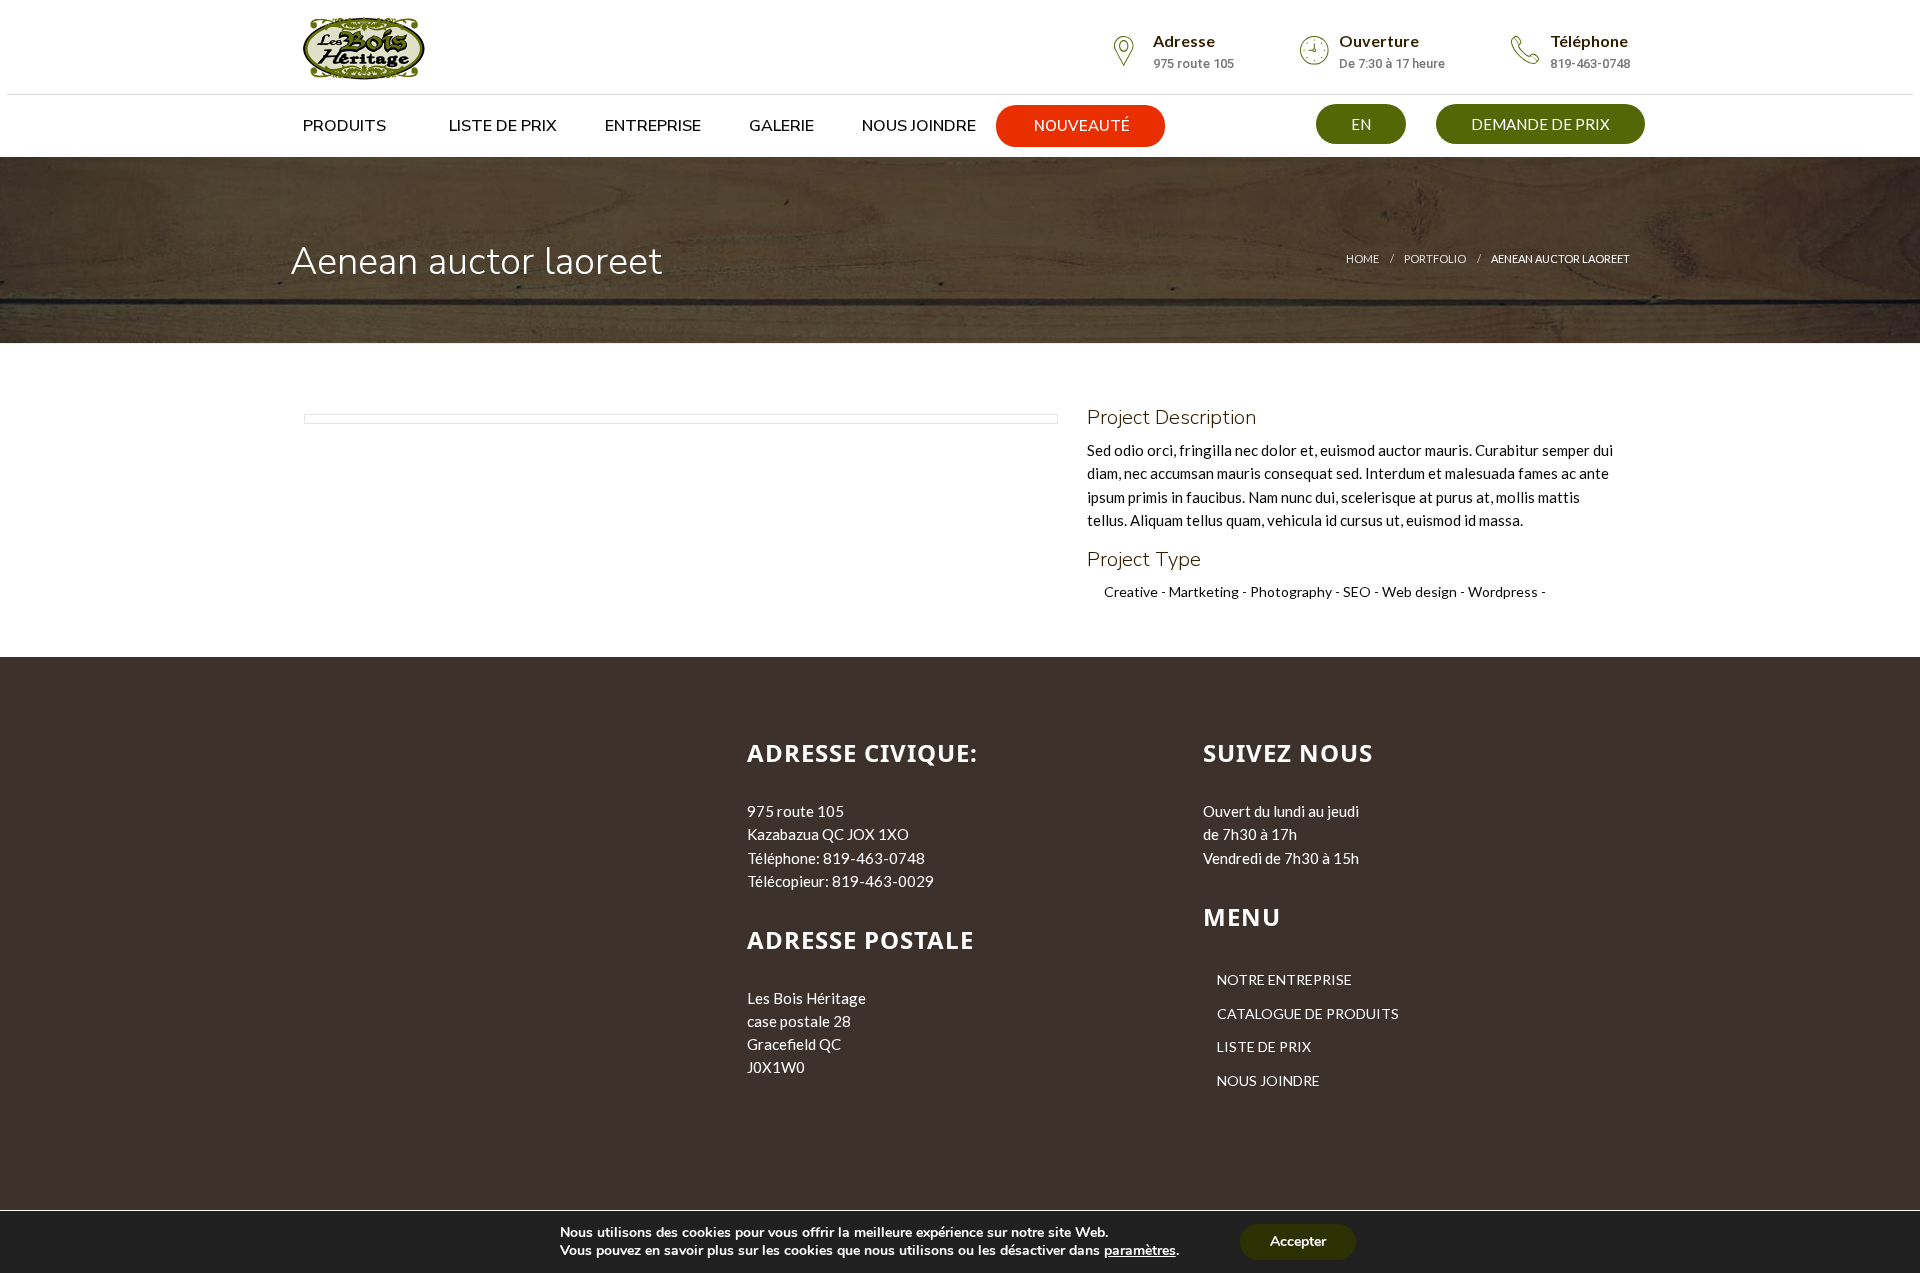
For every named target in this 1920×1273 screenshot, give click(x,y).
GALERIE (779, 126)
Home (1362, 258)
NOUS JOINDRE (917, 126)
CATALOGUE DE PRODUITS (1308, 1013)
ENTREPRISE (651, 126)
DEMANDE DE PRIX (1540, 124)
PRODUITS (342, 126)
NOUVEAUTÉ (1080, 126)
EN (1361, 124)
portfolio (1435, 258)
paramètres (1140, 1251)
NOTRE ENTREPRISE (1284, 979)
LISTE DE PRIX (501, 126)
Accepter (1298, 1241)
